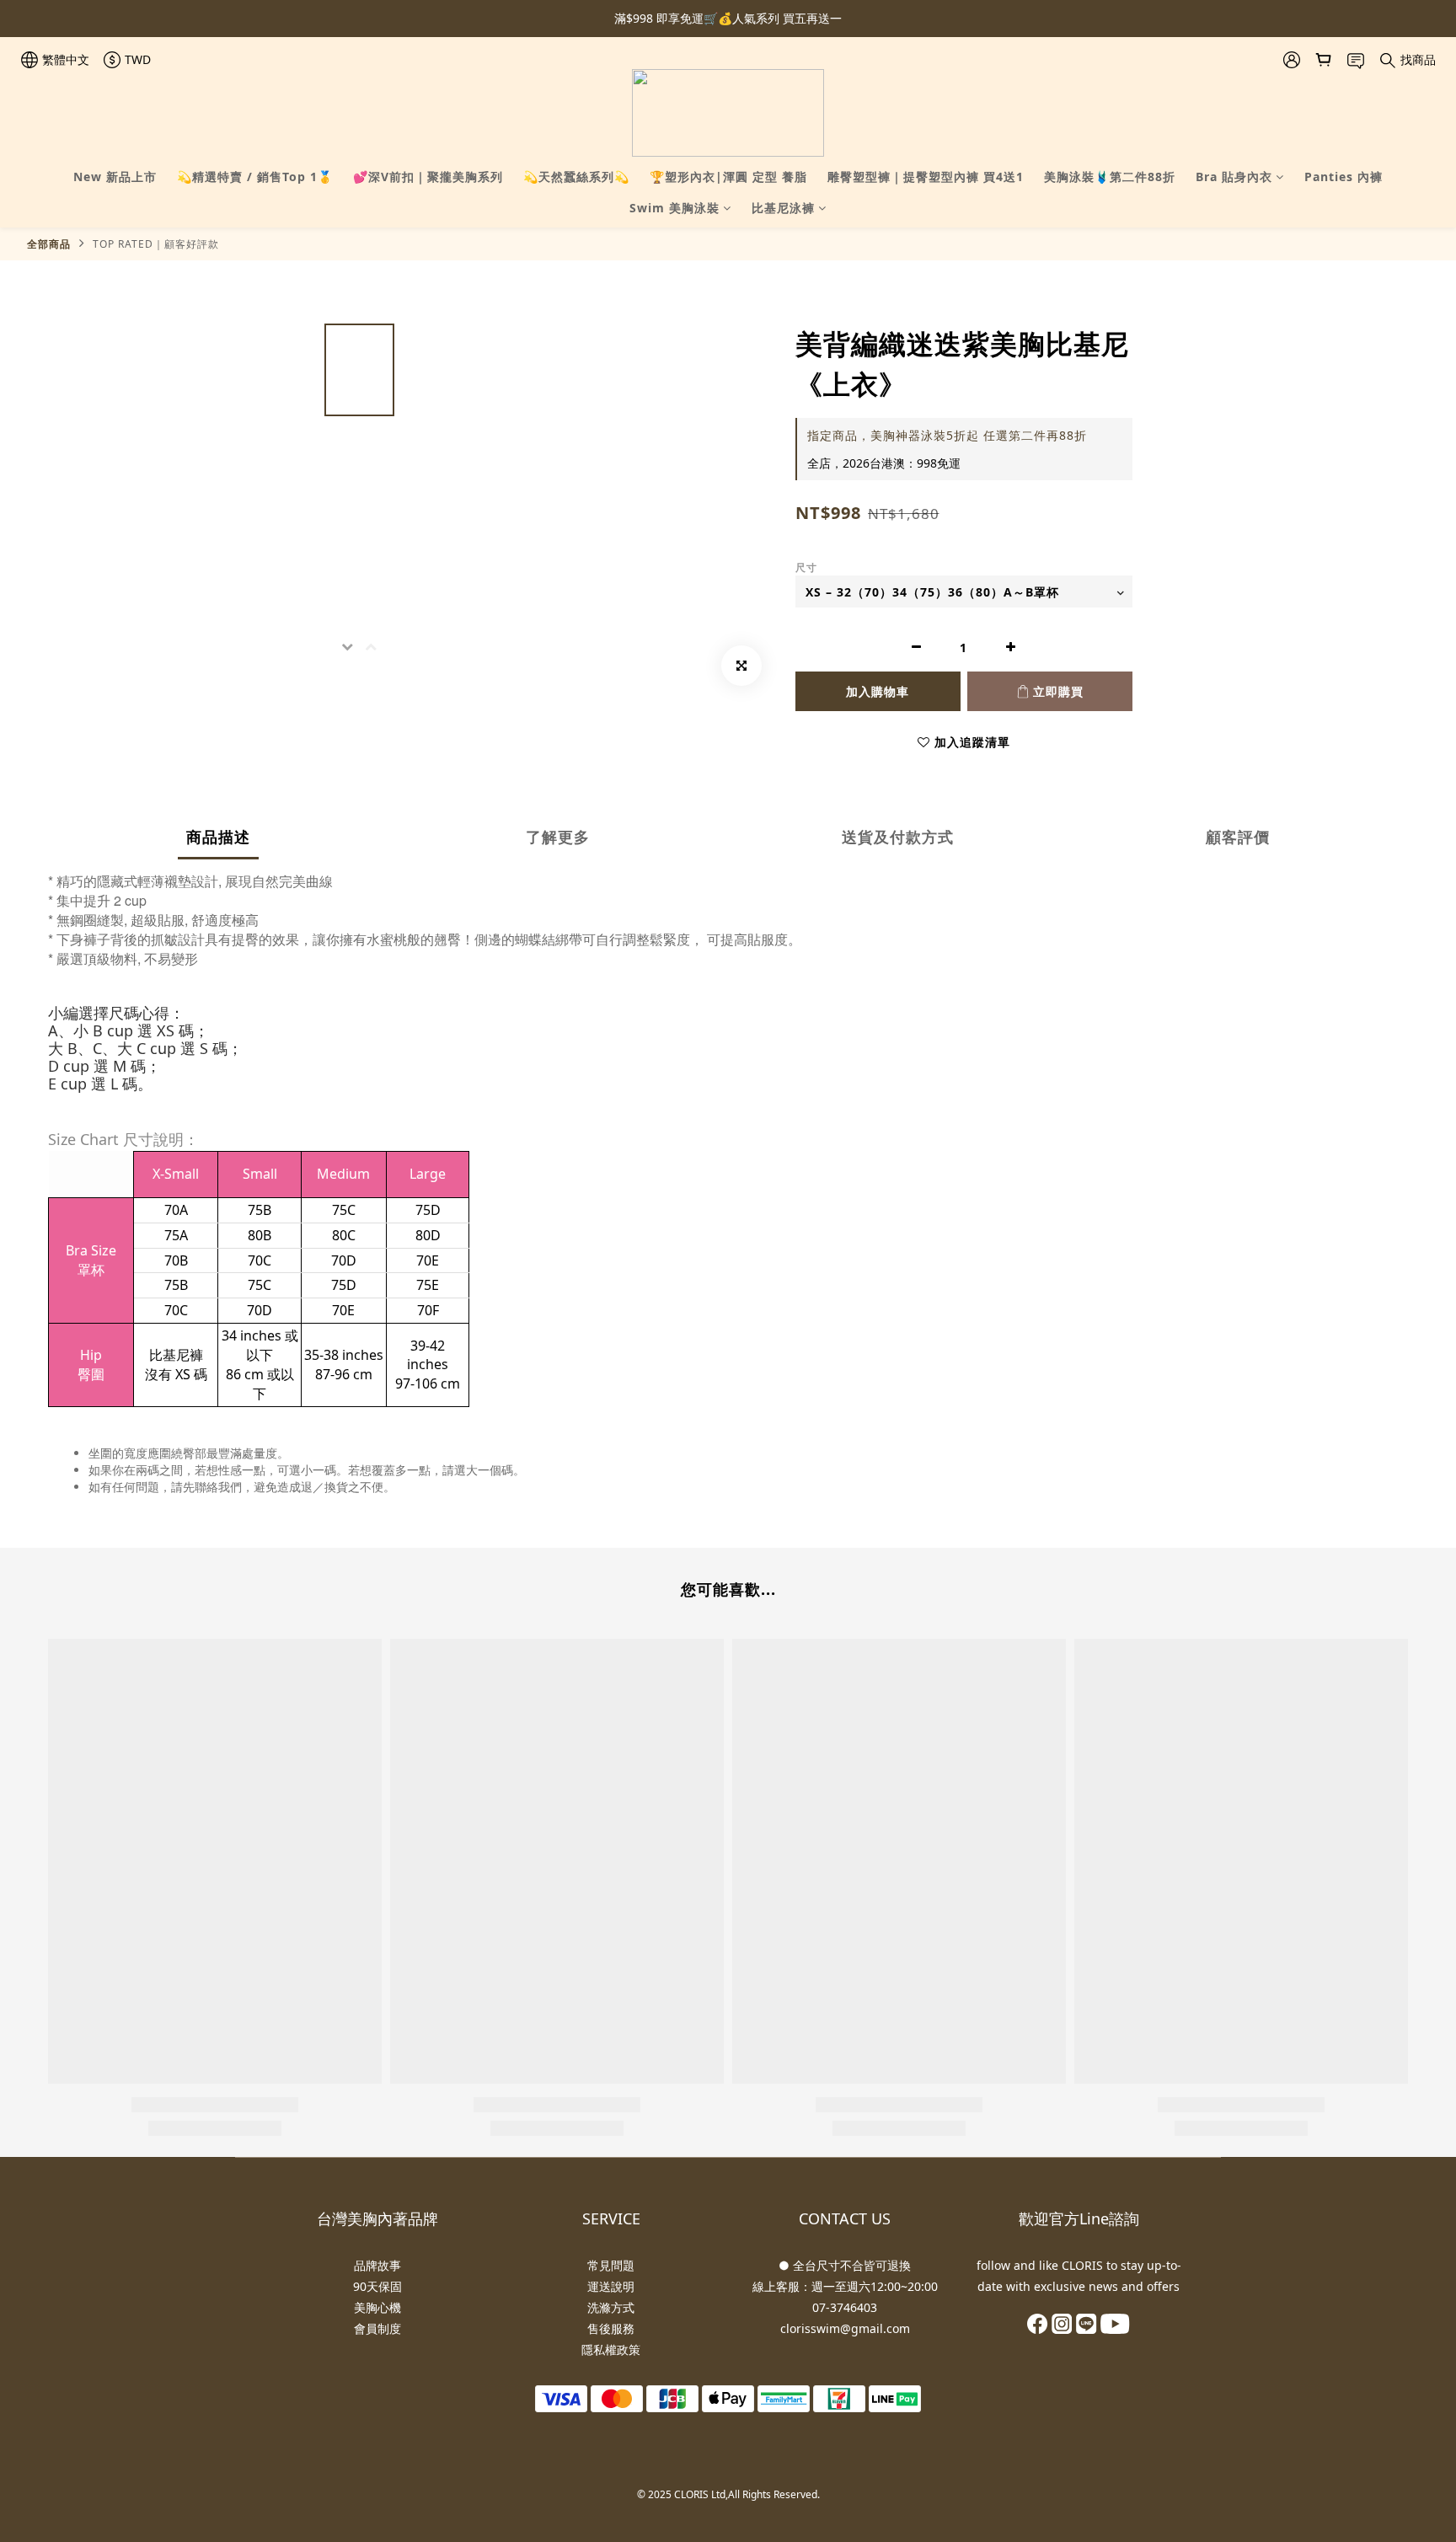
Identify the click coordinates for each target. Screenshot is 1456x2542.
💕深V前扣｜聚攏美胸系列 (428, 177)
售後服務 (611, 2328)
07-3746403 (845, 2307)
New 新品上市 (115, 177)
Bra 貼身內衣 (1234, 177)
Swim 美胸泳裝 (674, 208)
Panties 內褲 (1344, 177)
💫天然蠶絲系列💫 (576, 177)
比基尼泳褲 (783, 208)
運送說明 (611, 2286)
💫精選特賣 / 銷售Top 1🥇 (255, 177)
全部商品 (49, 244)
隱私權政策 (611, 2349)
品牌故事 (377, 2265)
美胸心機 (377, 2307)
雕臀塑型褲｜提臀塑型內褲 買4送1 (926, 177)
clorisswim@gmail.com (845, 2328)
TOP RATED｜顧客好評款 (156, 244)
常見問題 (611, 2265)
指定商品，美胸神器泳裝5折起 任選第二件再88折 (947, 435)
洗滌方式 (611, 2307)
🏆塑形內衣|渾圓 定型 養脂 (728, 177)
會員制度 (377, 2328)
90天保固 (377, 2286)
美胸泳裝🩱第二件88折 (1110, 177)
